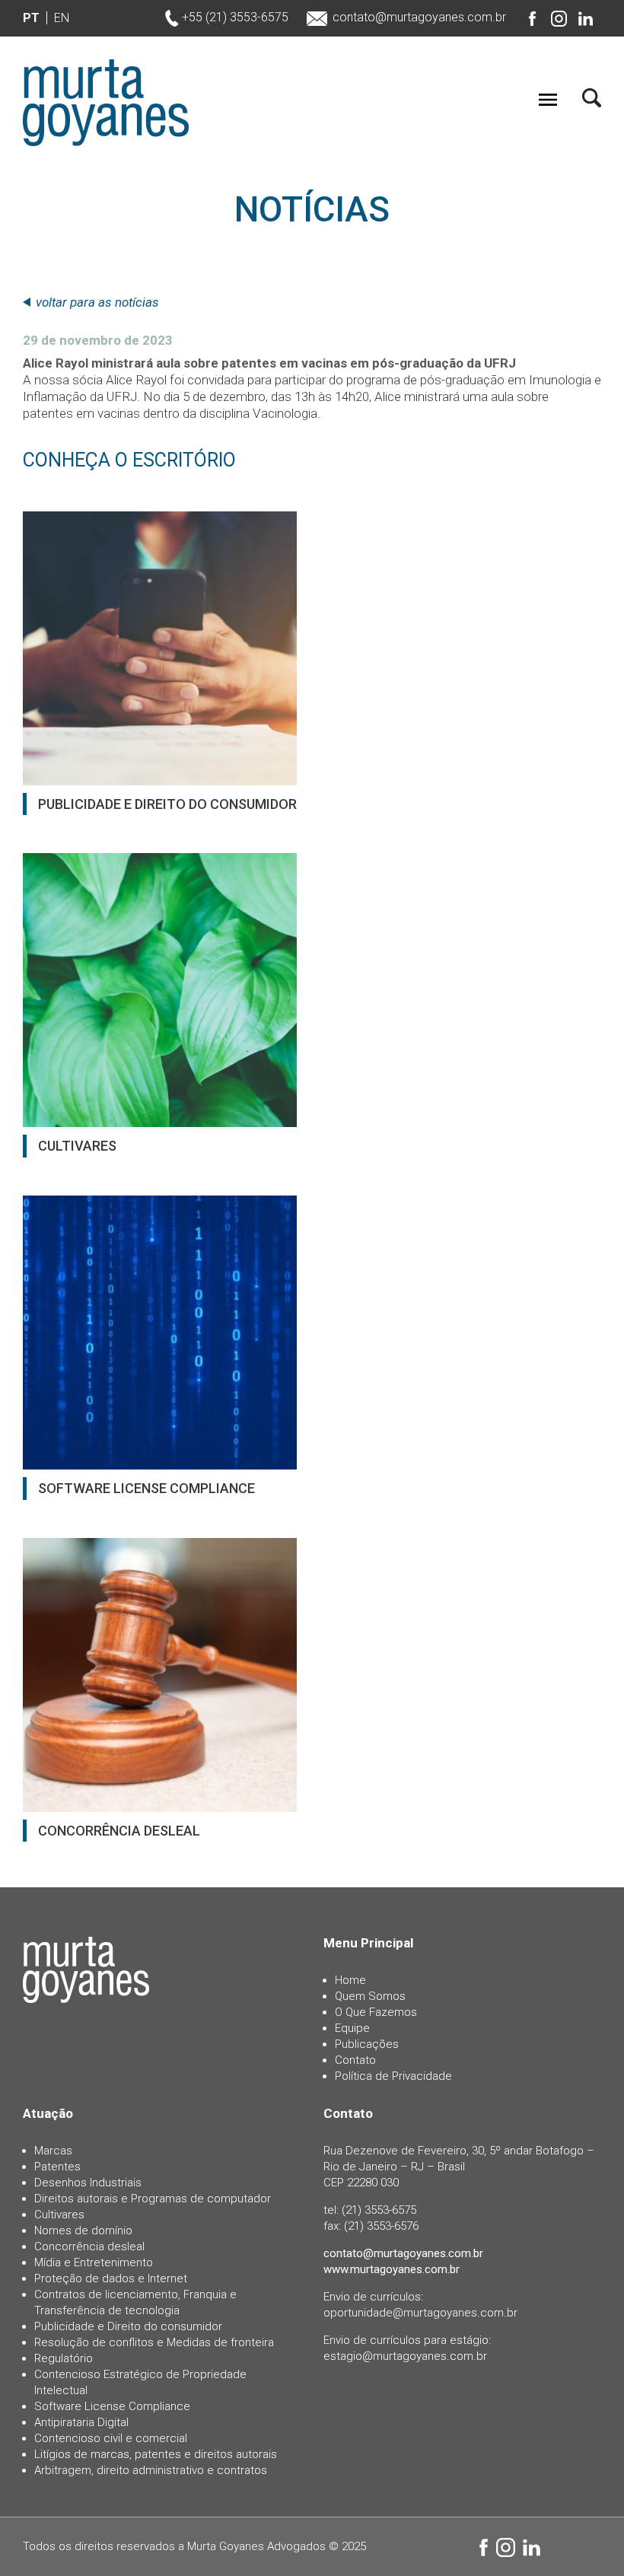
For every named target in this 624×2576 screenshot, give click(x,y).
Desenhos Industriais (88, 2183)
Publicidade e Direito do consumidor (128, 2326)
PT (31, 18)
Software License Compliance (112, 2406)
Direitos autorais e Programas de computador (153, 2199)
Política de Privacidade (393, 2076)
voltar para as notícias (97, 302)
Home (350, 1980)
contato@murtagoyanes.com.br (419, 17)
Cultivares (59, 2215)
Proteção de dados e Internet (111, 2278)
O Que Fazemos (376, 2012)
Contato (355, 2060)
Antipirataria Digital (81, 2422)
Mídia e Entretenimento (94, 2262)
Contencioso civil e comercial (111, 2438)
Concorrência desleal (89, 2246)
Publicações (367, 2044)
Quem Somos (370, 1996)
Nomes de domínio (83, 2231)
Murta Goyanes (106, 103)
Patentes (57, 2167)
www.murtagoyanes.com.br (392, 2269)
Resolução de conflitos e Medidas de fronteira (154, 2342)
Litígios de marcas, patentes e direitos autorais (156, 2454)
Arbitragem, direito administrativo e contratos (151, 2470)
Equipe (352, 2028)
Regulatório (64, 2358)
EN (62, 18)
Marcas (53, 2151)
